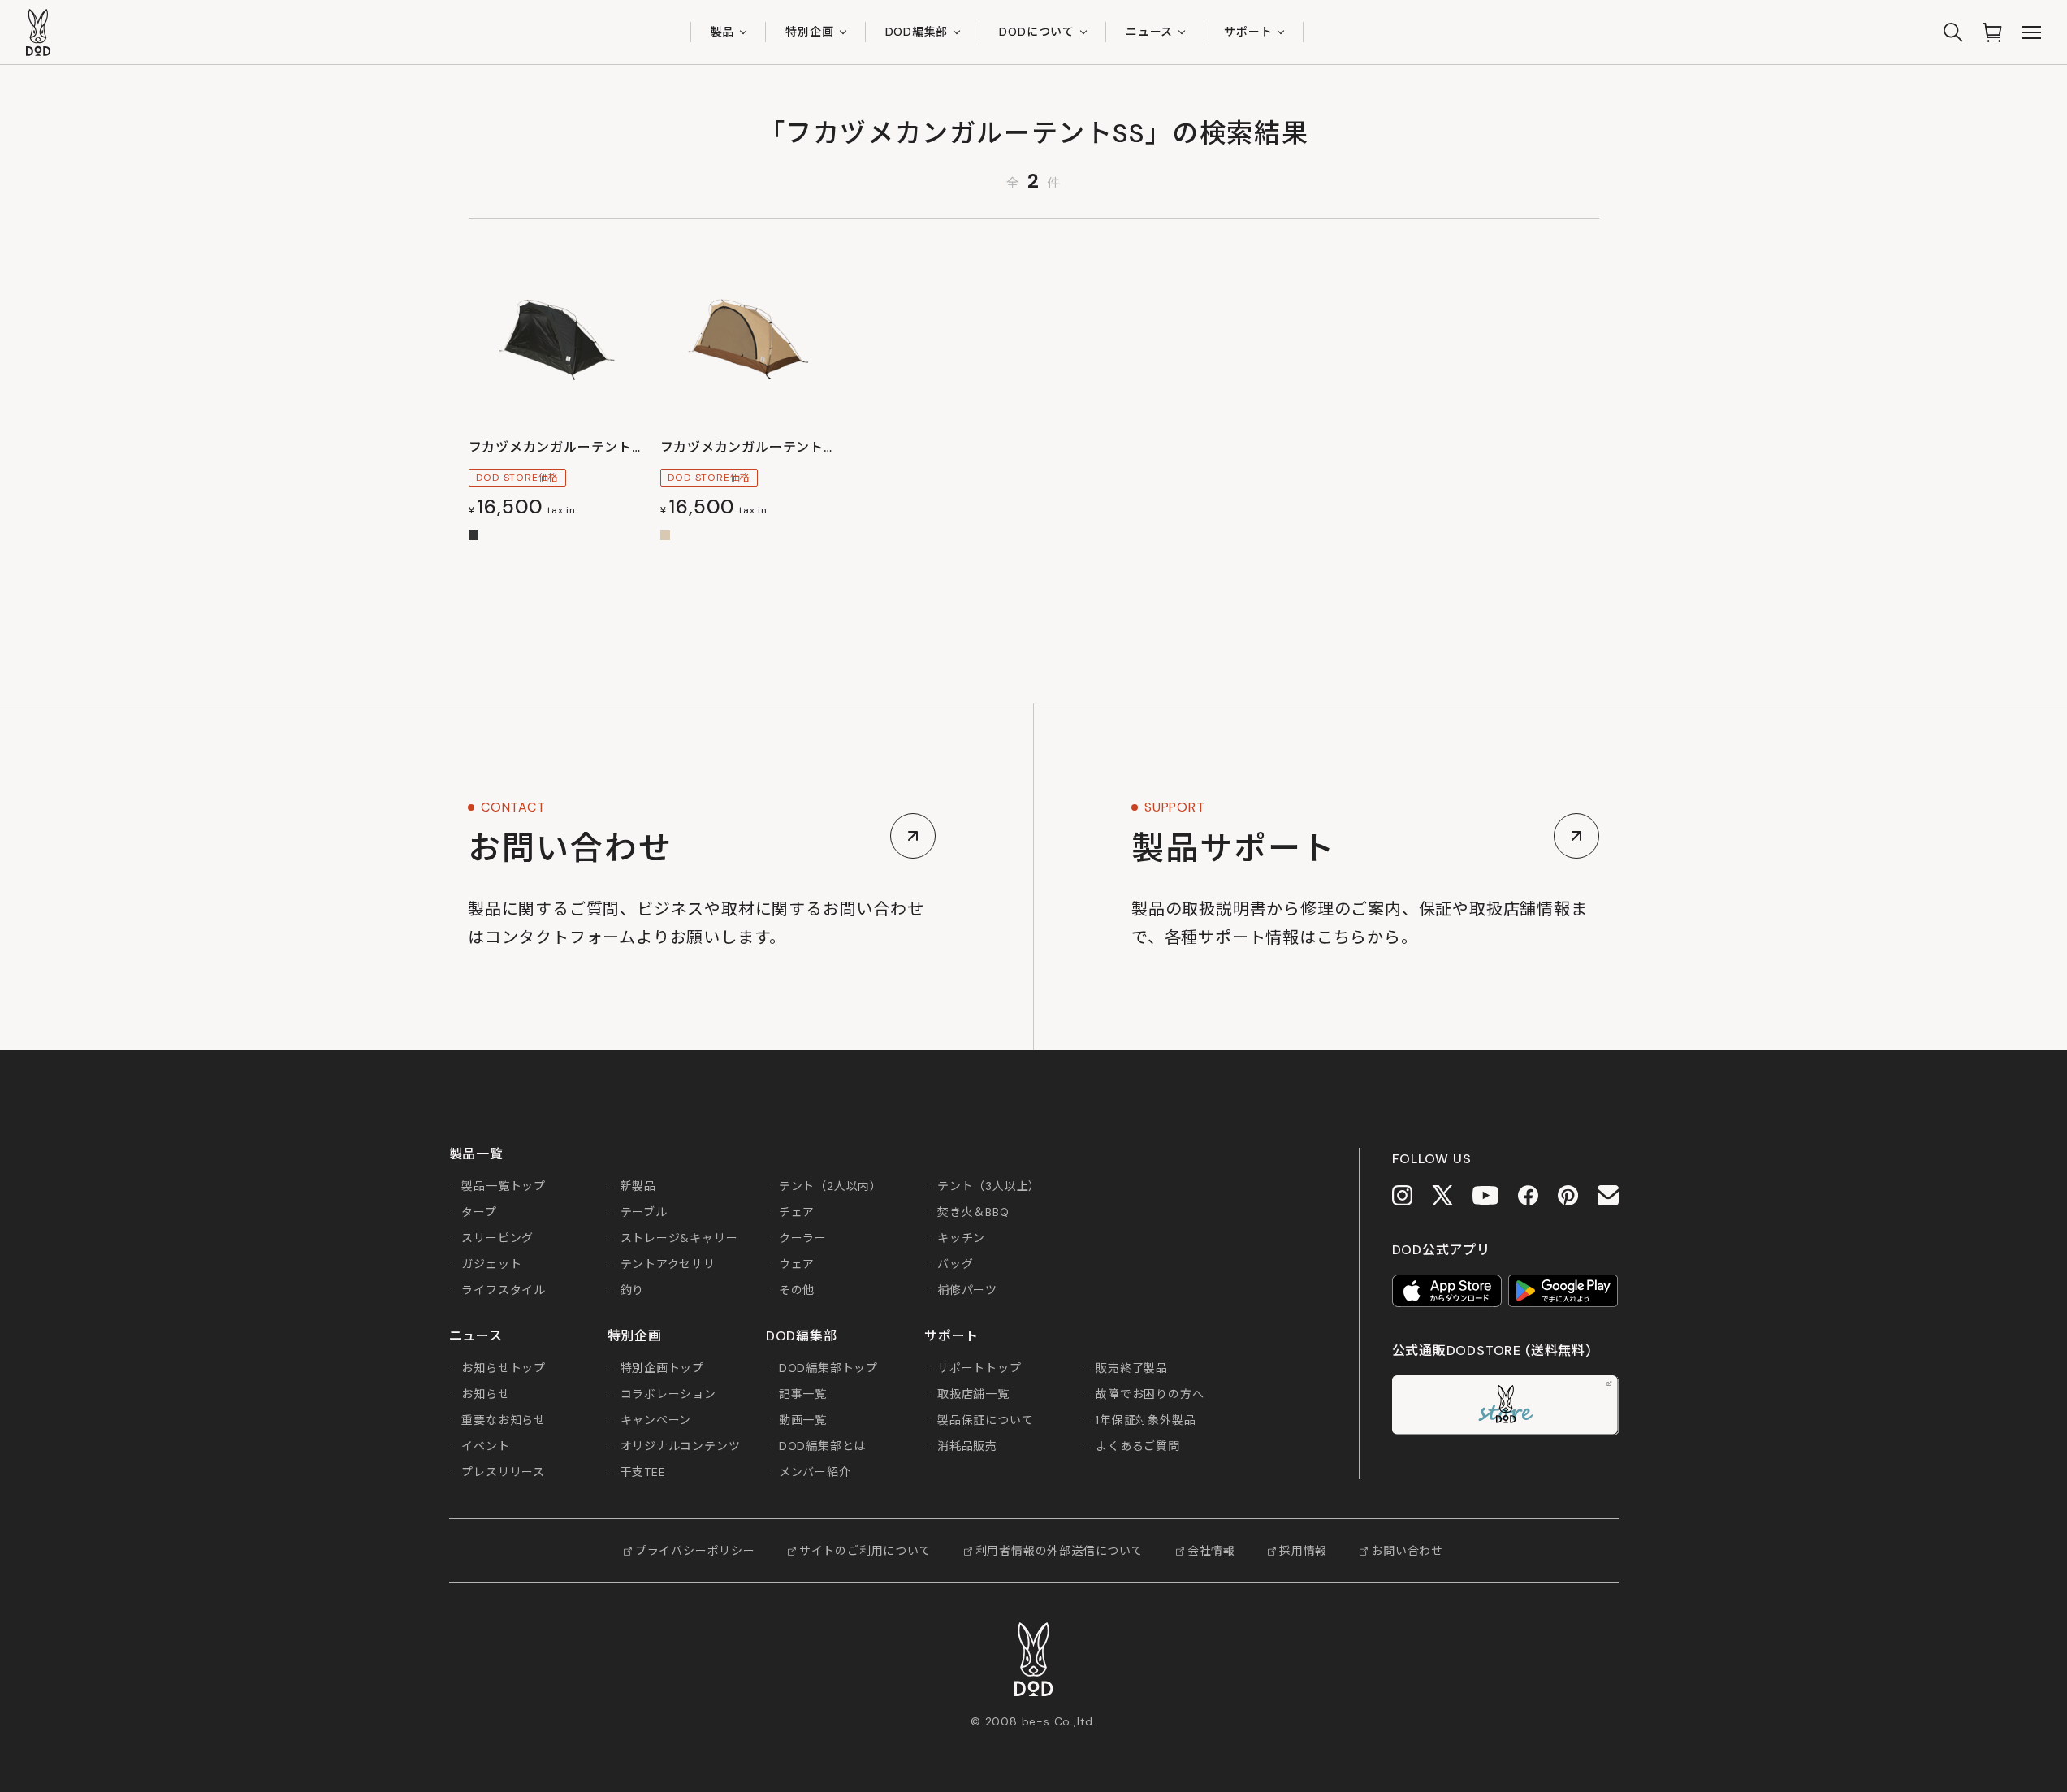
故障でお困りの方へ (1150, 1395)
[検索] (1953, 32)
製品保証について (985, 1421)
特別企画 (809, 32)
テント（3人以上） (989, 1187)
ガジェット (491, 1265)
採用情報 (1303, 1551)
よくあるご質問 (1138, 1447)
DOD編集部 (917, 32)
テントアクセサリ (668, 1265)
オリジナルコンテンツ (681, 1447)
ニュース (1149, 32)
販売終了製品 (1132, 1369)
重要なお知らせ (504, 1421)
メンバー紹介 (815, 1473)
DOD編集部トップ (828, 1369)
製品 (723, 32)
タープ (479, 1213)
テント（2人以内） (830, 1187)
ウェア (797, 1265)
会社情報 (1211, 1551)
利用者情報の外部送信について (1059, 1551)
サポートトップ (979, 1369)
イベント (485, 1447)
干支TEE (643, 1473)
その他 (797, 1291)
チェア (797, 1213)
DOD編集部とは (822, 1447)
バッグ (955, 1265)
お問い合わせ (1407, 1551)
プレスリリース (503, 1473)
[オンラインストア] (1992, 32)
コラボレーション (668, 1395)
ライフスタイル (504, 1291)
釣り (633, 1291)
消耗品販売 (967, 1447)
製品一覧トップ (504, 1187)
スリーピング (497, 1239)
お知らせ (485, 1395)
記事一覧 (803, 1395)
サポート (1248, 32)
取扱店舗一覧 (973, 1395)
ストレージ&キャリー (679, 1239)
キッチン (961, 1239)
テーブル (644, 1213)
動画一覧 (803, 1421)
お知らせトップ (504, 1369)
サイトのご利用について (865, 1551)
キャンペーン (656, 1421)
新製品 (638, 1187)
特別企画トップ (663, 1369)
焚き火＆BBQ (973, 1213)
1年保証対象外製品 (1146, 1421)
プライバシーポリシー (695, 1551)
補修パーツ (967, 1291)
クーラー (803, 1239)
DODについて (1037, 32)
